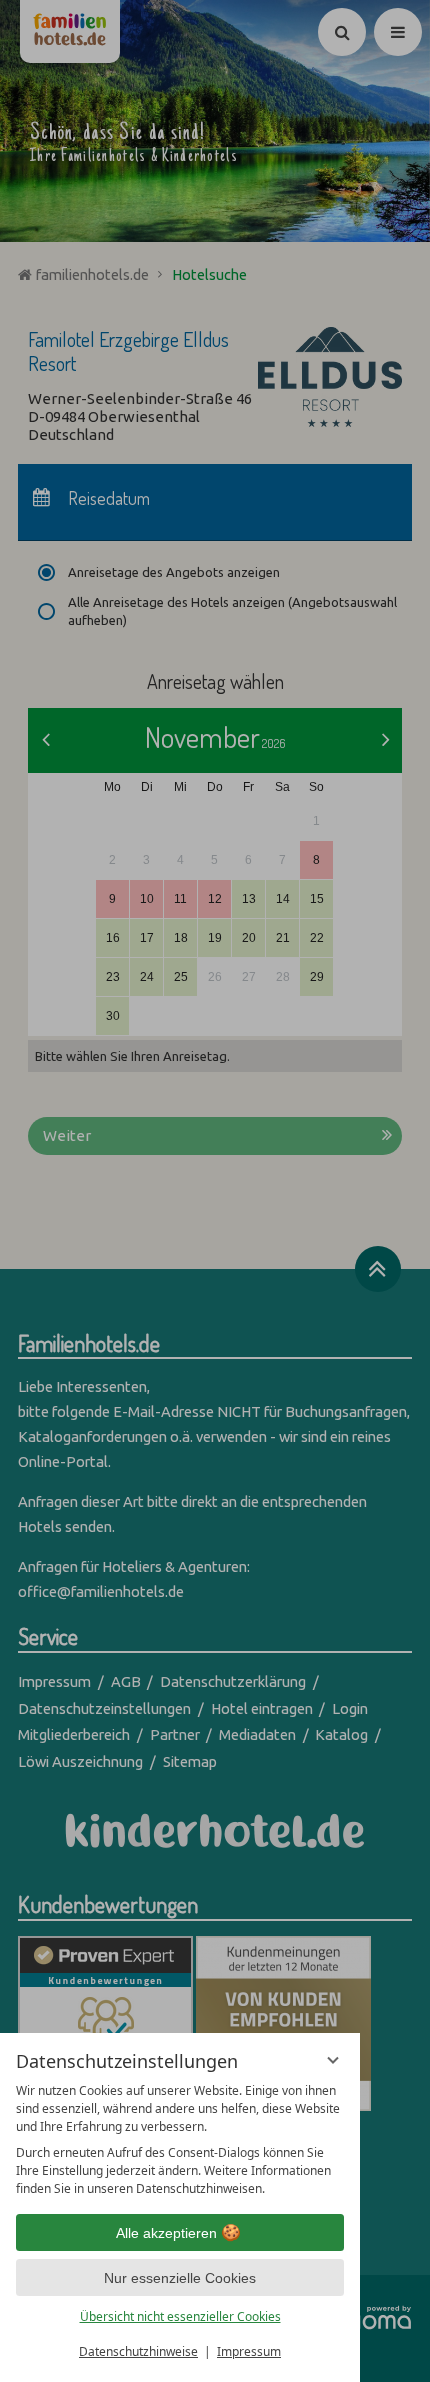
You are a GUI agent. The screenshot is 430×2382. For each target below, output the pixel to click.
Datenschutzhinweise (138, 2351)
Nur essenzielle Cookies (180, 2278)
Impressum (249, 2351)
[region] (180, 2140)
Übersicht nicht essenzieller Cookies (180, 2316)
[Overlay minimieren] (333, 2060)
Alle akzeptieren (166, 2233)
